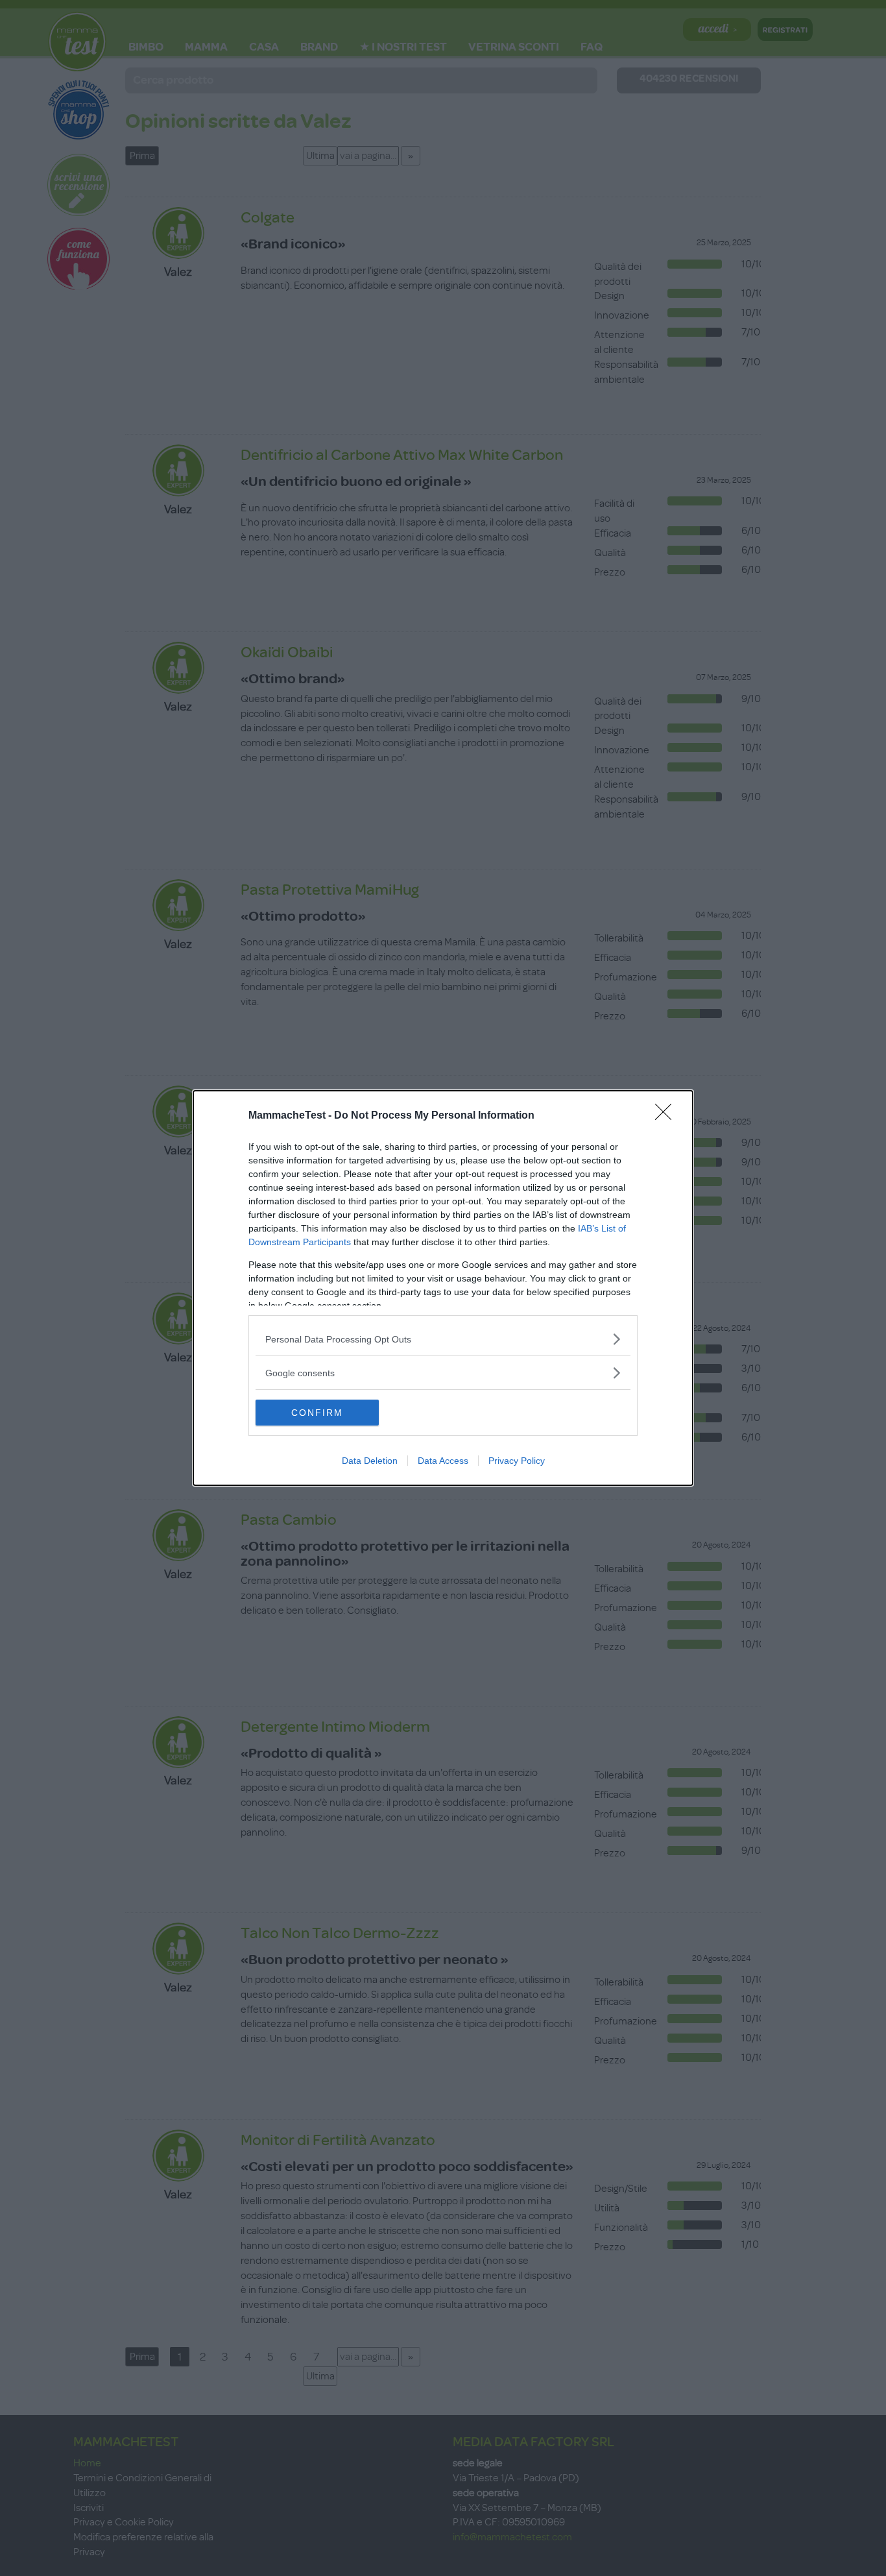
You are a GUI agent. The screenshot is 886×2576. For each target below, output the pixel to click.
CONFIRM (317, 1413)
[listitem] (443, 1339)
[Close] (667, 1116)
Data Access (443, 1461)
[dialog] (443, 1288)
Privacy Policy (517, 1461)
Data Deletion (370, 1461)
